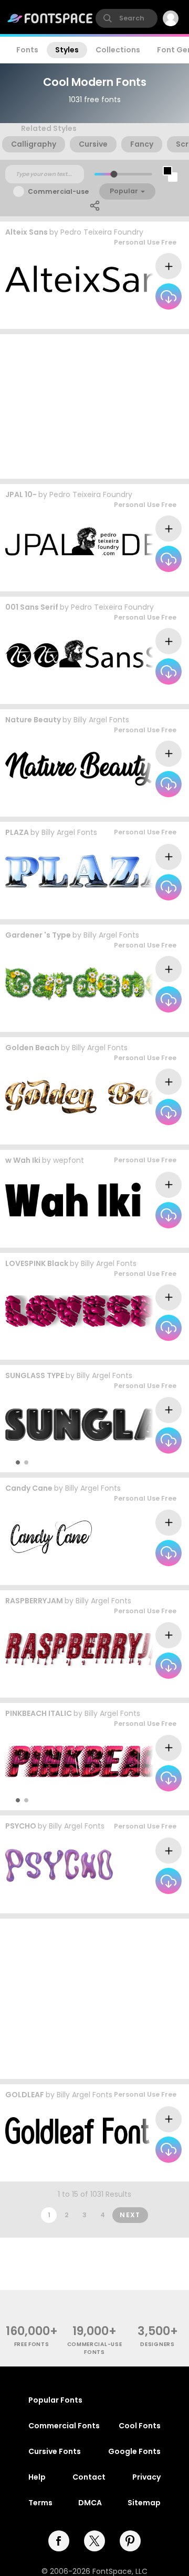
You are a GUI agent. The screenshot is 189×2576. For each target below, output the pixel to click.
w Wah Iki (23, 1160)
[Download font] (169, 296)
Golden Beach (32, 1048)
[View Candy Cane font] (55, 1538)
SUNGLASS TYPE (35, 1375)
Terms (40, 2503)
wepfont (69, 1160)
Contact (89, 2477)
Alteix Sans (27, 232)
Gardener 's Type (38, 935)
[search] (127, 18)
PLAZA (17, 832)
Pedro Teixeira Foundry (102, 232)
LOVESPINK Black (37, 1263)
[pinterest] (130, 2541)
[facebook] (59, 2541)
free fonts (32, 2344)
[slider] (114, 174)
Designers (157, 2344)
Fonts (27, 50)
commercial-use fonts (95, 2348)
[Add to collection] (169, 266)
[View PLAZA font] (93, 872)
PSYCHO (21, 1826)
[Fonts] (50, 18)
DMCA (90, 2503)
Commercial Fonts (64, 2426)
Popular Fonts (55, 2400)
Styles (67, 50)
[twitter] (94, 2541)
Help (37, 2477)
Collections (118, 50)
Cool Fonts (140, 2426)
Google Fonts (134, 2451)
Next (130, 2215)
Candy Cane (29, 1488)
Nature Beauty (33, 720)
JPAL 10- (21, 494)
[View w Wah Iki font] (73, 1200)
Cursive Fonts (55, 2451)
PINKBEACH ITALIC (39, 1713)
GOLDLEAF (25, 2095)
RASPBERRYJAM (34, 1601)
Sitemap (144, 2503)
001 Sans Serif (32, 607)
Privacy (146, 2477)
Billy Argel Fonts (101, 720)
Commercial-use (58, 191)
